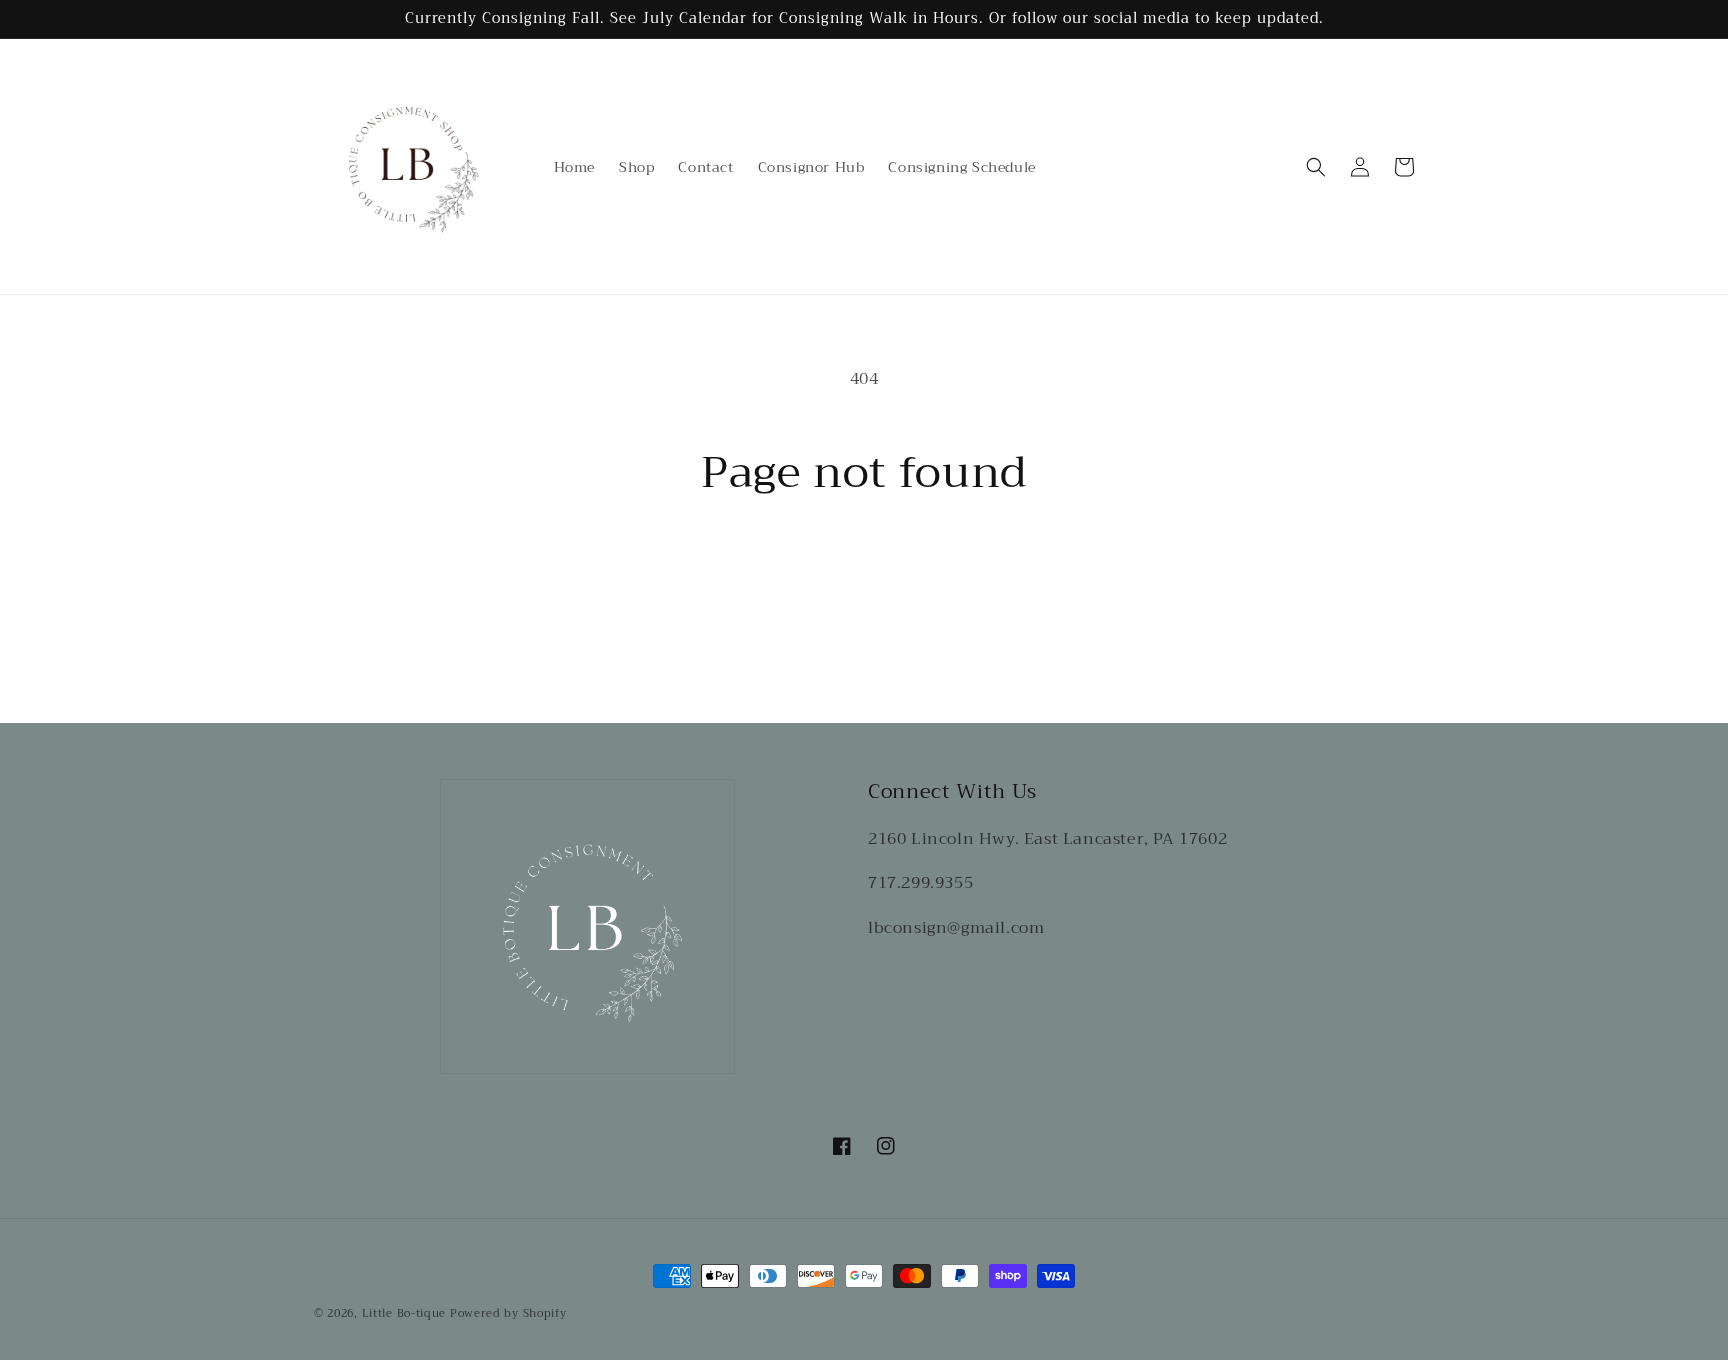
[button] (1316, 167)
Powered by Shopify (508, 1313)
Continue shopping (864, 573)
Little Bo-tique (404, 1313)
